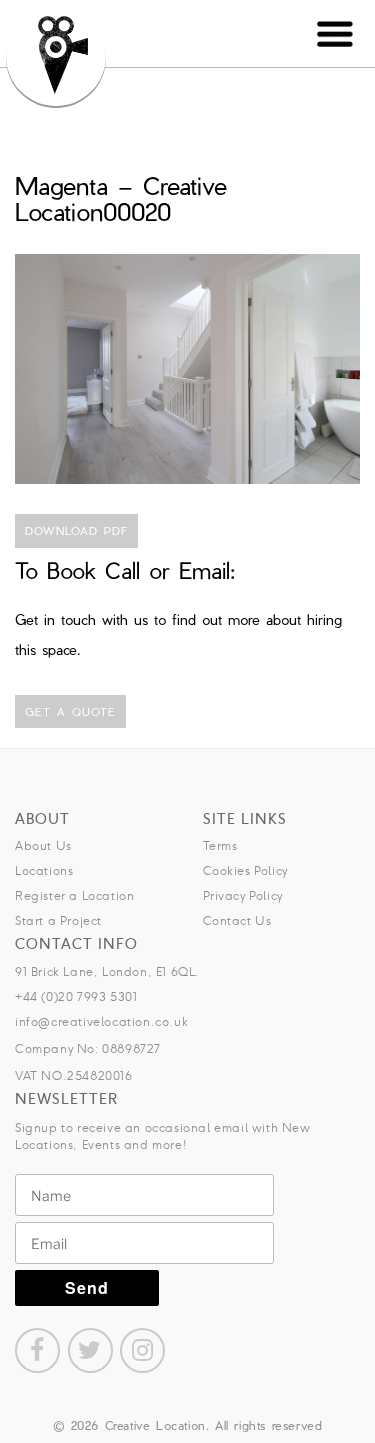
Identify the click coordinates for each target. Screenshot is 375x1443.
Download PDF (76, 530)
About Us (43, 845)
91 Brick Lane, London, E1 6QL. (107, 971)
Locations (44, 870)
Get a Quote (70, 711)
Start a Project (58, 920)
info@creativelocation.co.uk (101, 1021)
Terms (220, 845)
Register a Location (74, 895)
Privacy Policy (243, 895)
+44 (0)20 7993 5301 (76, 996)
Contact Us (237, 920)
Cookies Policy (245, 870)
